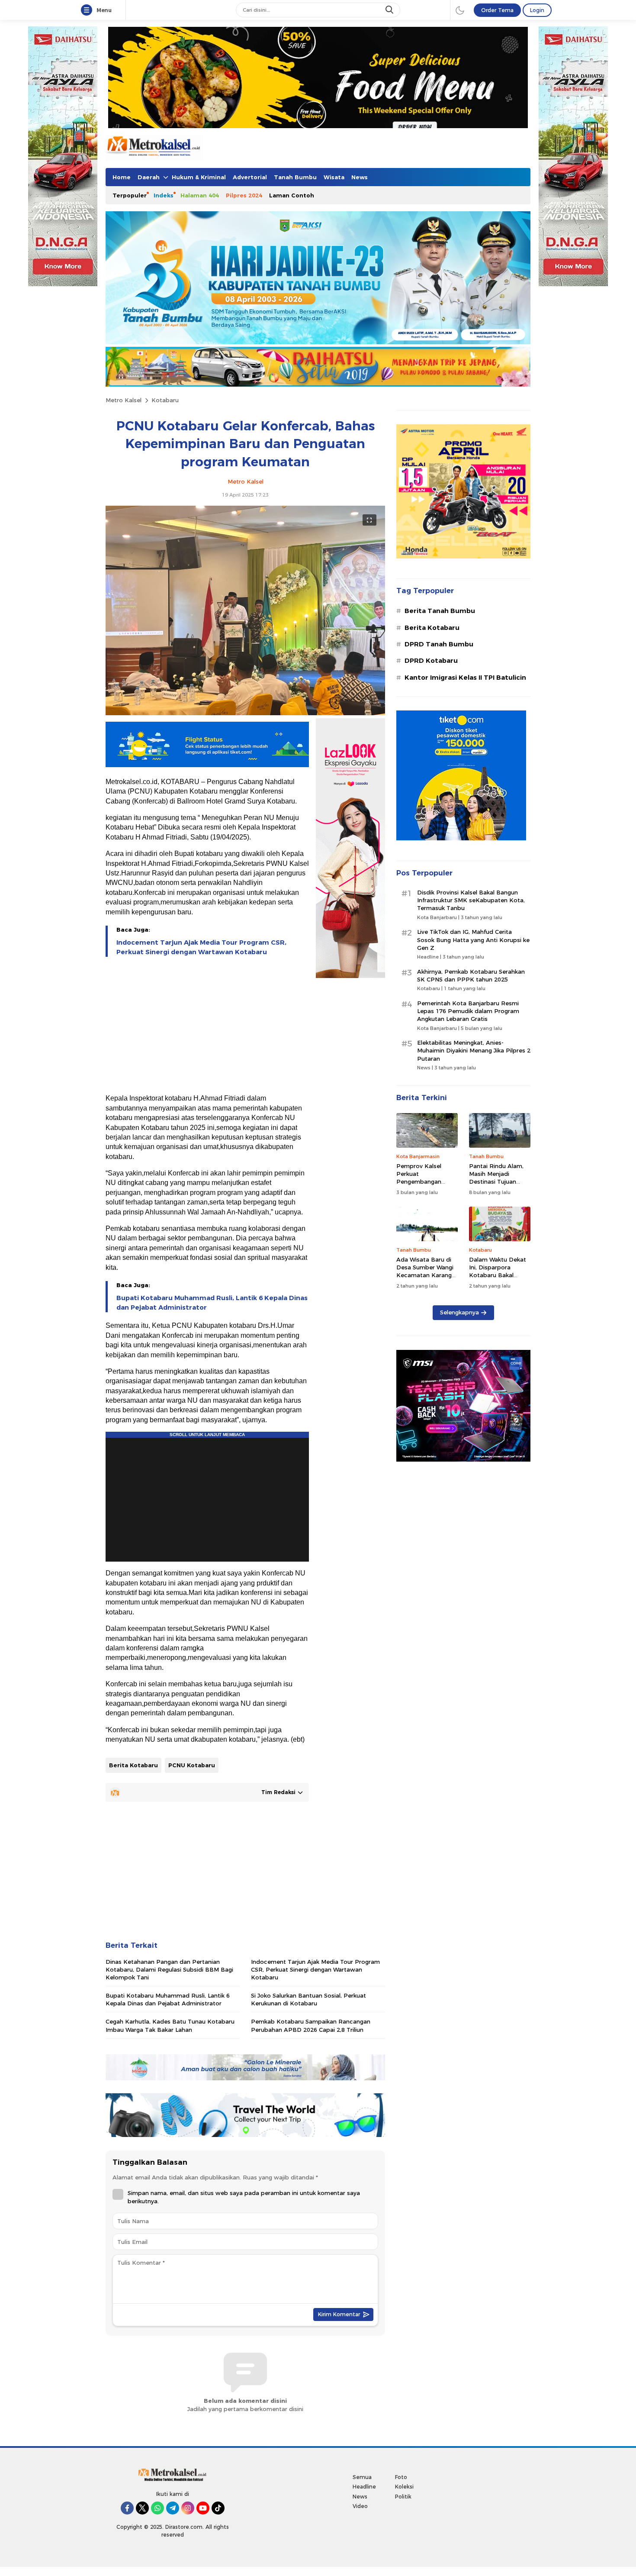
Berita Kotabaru (133, 1765)
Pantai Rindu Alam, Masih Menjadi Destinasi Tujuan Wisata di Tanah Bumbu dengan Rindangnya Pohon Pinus (496, 1190)
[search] (390, 10)
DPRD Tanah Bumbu (439, 644)
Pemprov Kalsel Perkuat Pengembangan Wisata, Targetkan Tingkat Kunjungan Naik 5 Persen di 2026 (427, 1186)
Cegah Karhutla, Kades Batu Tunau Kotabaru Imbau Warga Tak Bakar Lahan (170, 2025)
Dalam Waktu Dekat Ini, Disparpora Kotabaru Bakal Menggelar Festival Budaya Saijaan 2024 (498, 1275)
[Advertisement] (207, 1026)
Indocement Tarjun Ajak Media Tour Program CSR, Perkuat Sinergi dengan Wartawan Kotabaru (201, 947)
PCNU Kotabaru (192, 1765)
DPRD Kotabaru (431, 661)
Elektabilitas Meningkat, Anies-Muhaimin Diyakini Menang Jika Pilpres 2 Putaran (474, 1050)
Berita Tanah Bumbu (440, 611)
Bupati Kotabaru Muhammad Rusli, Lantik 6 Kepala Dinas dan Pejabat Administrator (212, 1303)
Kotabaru (165, 400)
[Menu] (88, 10)
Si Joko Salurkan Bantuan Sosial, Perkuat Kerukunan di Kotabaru (308, 1999)
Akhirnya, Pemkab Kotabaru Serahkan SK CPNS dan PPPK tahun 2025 (471, 975)
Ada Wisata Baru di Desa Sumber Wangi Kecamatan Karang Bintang (425, 1271)
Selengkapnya (459, 1312)
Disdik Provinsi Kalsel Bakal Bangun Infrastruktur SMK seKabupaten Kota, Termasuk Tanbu (471, 900)
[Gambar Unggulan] (245, 713)
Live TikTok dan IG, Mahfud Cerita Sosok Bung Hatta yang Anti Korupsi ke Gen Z (473, 939)
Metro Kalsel (124, 400)
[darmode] (460, 10)
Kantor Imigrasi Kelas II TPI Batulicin (465, 678)
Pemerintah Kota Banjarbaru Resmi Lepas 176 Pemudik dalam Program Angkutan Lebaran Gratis (468, 1011)
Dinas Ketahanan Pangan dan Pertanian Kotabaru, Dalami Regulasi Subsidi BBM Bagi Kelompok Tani (169, 1969)
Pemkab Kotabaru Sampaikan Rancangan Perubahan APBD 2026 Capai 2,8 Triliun (311, 2025)
